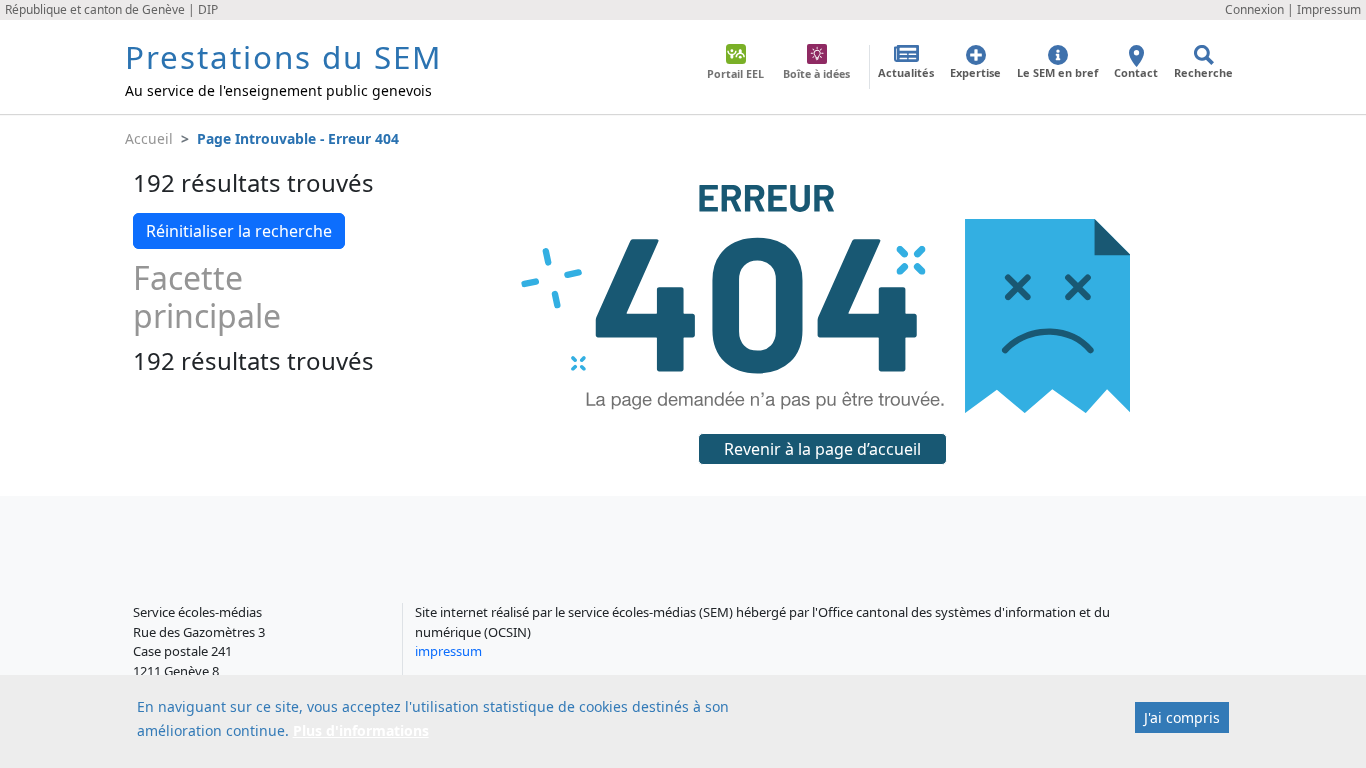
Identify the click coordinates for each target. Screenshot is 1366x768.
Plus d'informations (361, 730)
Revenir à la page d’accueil (822, 449)
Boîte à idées (816, 74)
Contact (1136, 72)
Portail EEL (735, 74)
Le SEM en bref (1057, 72)
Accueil (149, 138)
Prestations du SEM (283, 56)
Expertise (975, 72)
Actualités (906, 72)
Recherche (1203, 72)
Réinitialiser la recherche (239, 231)
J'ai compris (1182, 717)
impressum (448, 651)
